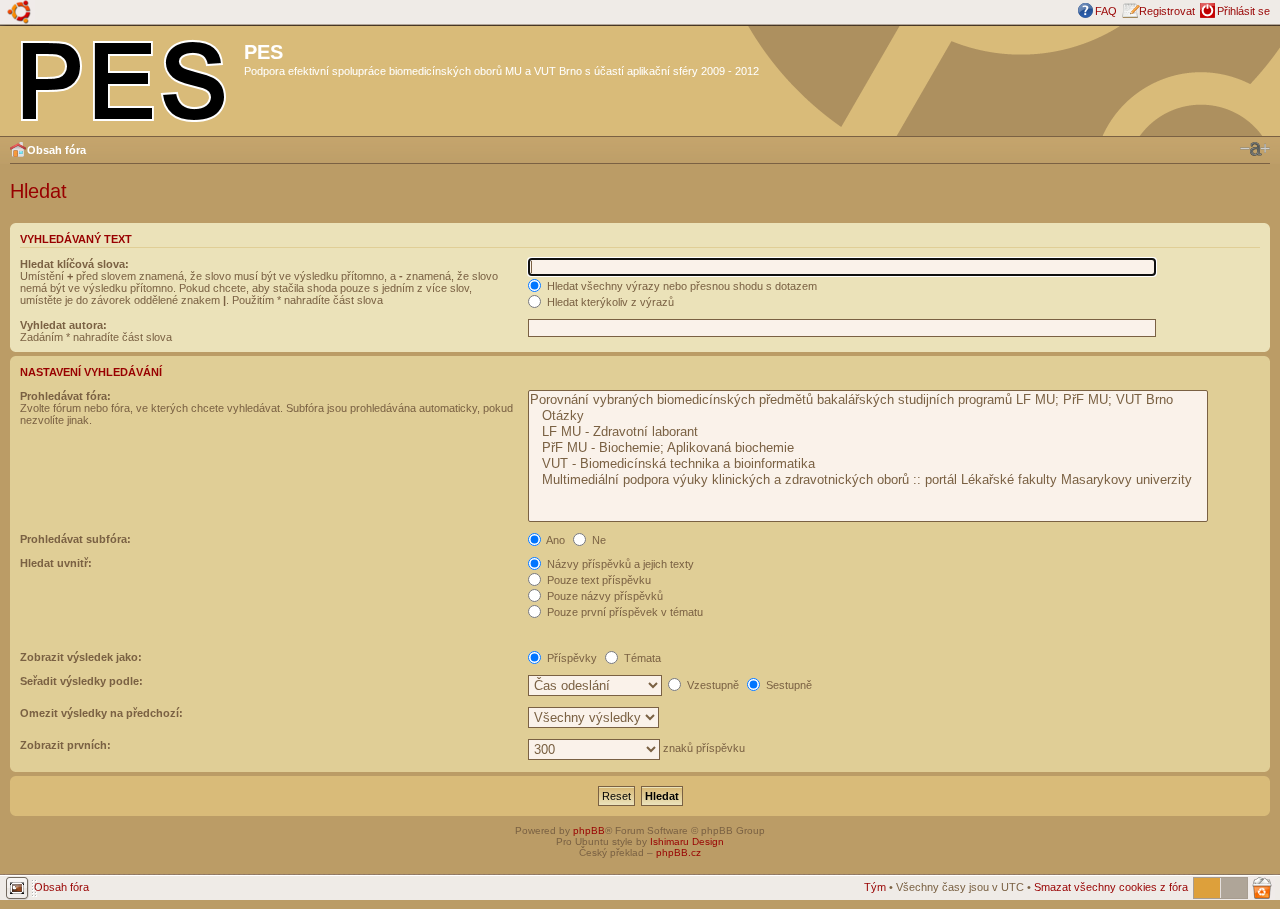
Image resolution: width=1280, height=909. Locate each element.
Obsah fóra (56, 150)
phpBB (589, 830)
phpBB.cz (678, 852)
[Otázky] (867, 416)
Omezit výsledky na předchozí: (101, 713)
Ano (554, 540)
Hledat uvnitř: (56, 563)
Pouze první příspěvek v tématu (623, 612)
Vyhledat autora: (63, 325)
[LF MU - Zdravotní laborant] (867, 432)
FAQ (1106, 11)
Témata (641, 658)
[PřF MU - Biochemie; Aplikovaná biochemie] (867, 448)
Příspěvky (570, 658)
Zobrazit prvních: (65, 745)
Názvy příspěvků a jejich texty (619, 564)
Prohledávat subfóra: (75, 539)
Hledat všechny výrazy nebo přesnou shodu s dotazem (680, 286)
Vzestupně (711, 685)
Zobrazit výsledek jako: (81, 657)
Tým (875, 887)
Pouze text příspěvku (597, 580)
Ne (597, 540)
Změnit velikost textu (1255, 149)
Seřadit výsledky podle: (81, 681)
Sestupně (787, 685)
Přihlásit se (1243, 11)
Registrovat (1167, 11)
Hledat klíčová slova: (74, 264)
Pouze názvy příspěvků (603, 596)
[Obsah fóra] (124, 77)
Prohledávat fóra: (65, 396)
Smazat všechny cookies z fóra (1111, 887)
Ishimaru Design (687, 841)
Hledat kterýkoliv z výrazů (609, 302)
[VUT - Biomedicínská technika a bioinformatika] (867, 464)
